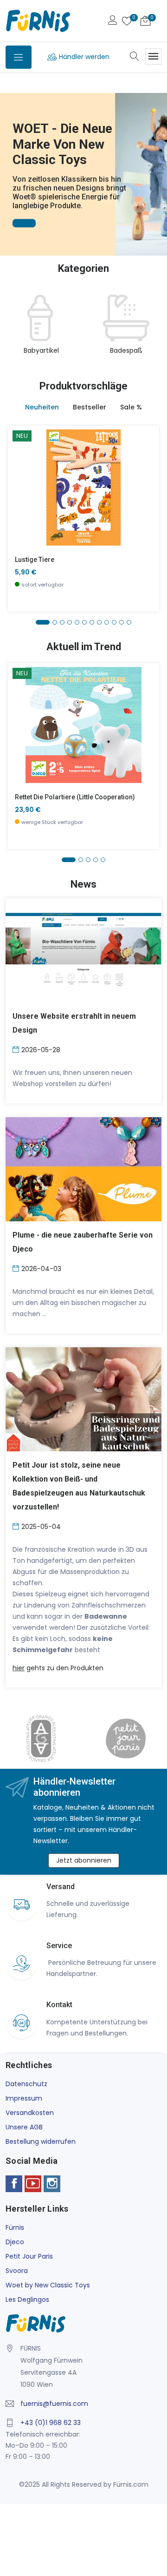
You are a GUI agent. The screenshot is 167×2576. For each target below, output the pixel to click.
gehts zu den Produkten (58, 1668)
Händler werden (84, 57)
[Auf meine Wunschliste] (21, 515)
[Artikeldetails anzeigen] (21, 494)
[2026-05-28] (17, 1049)
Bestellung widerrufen (41, 2141)
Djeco (15, 2242)
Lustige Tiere (35, 560)
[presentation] (15, 330)
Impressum (24, 2098)
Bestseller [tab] (90, 407)
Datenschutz (26, 2084)
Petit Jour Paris (29, 2256)
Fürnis (15, 2227)
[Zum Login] (113, 21)
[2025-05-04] (17, 1526)
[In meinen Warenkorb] (21, 473)
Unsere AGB (24, 2127)
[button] (9, 161)
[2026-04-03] (17, 1268)
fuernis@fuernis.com (54, 2404)
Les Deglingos (27, 2299)
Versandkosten (30, 2113)
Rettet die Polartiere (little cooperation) (75, 797)
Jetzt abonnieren (84, 1860)
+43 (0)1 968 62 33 (51, 2423)
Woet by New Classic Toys (48, 2285)
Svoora (17, 2271)
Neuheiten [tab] (42, 407)
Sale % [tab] (131, 407)
